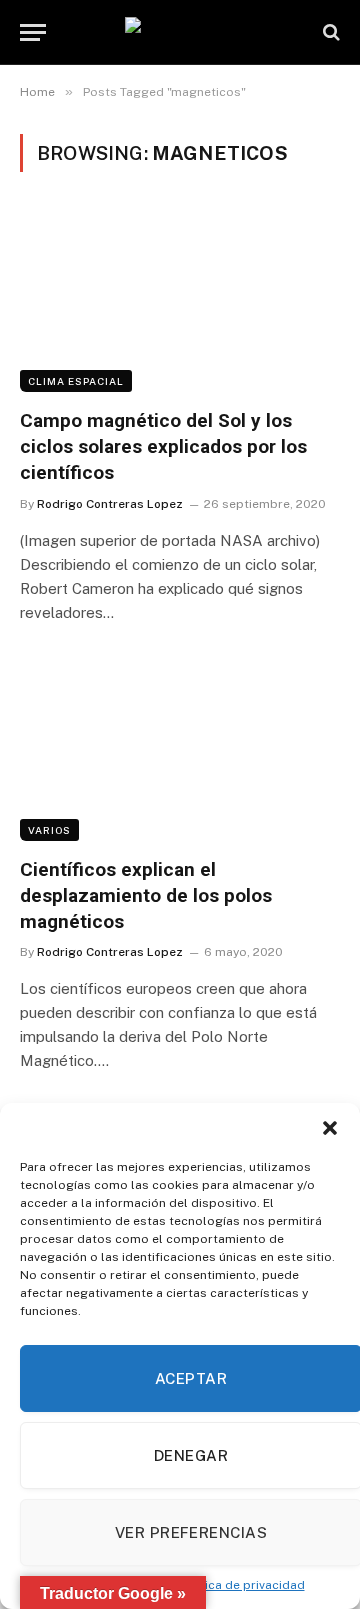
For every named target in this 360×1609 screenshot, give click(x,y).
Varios (49, 830)
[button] (330, 1128)
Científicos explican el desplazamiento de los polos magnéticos (146, 895)
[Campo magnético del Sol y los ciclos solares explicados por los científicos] (180, 302)
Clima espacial (76, 381)
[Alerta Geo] (180, 32)
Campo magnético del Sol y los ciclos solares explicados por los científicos (163, 446)
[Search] (329, 32)
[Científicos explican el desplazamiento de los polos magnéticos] (180, 751)
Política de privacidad (241, 1585)
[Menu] (33, 32)
